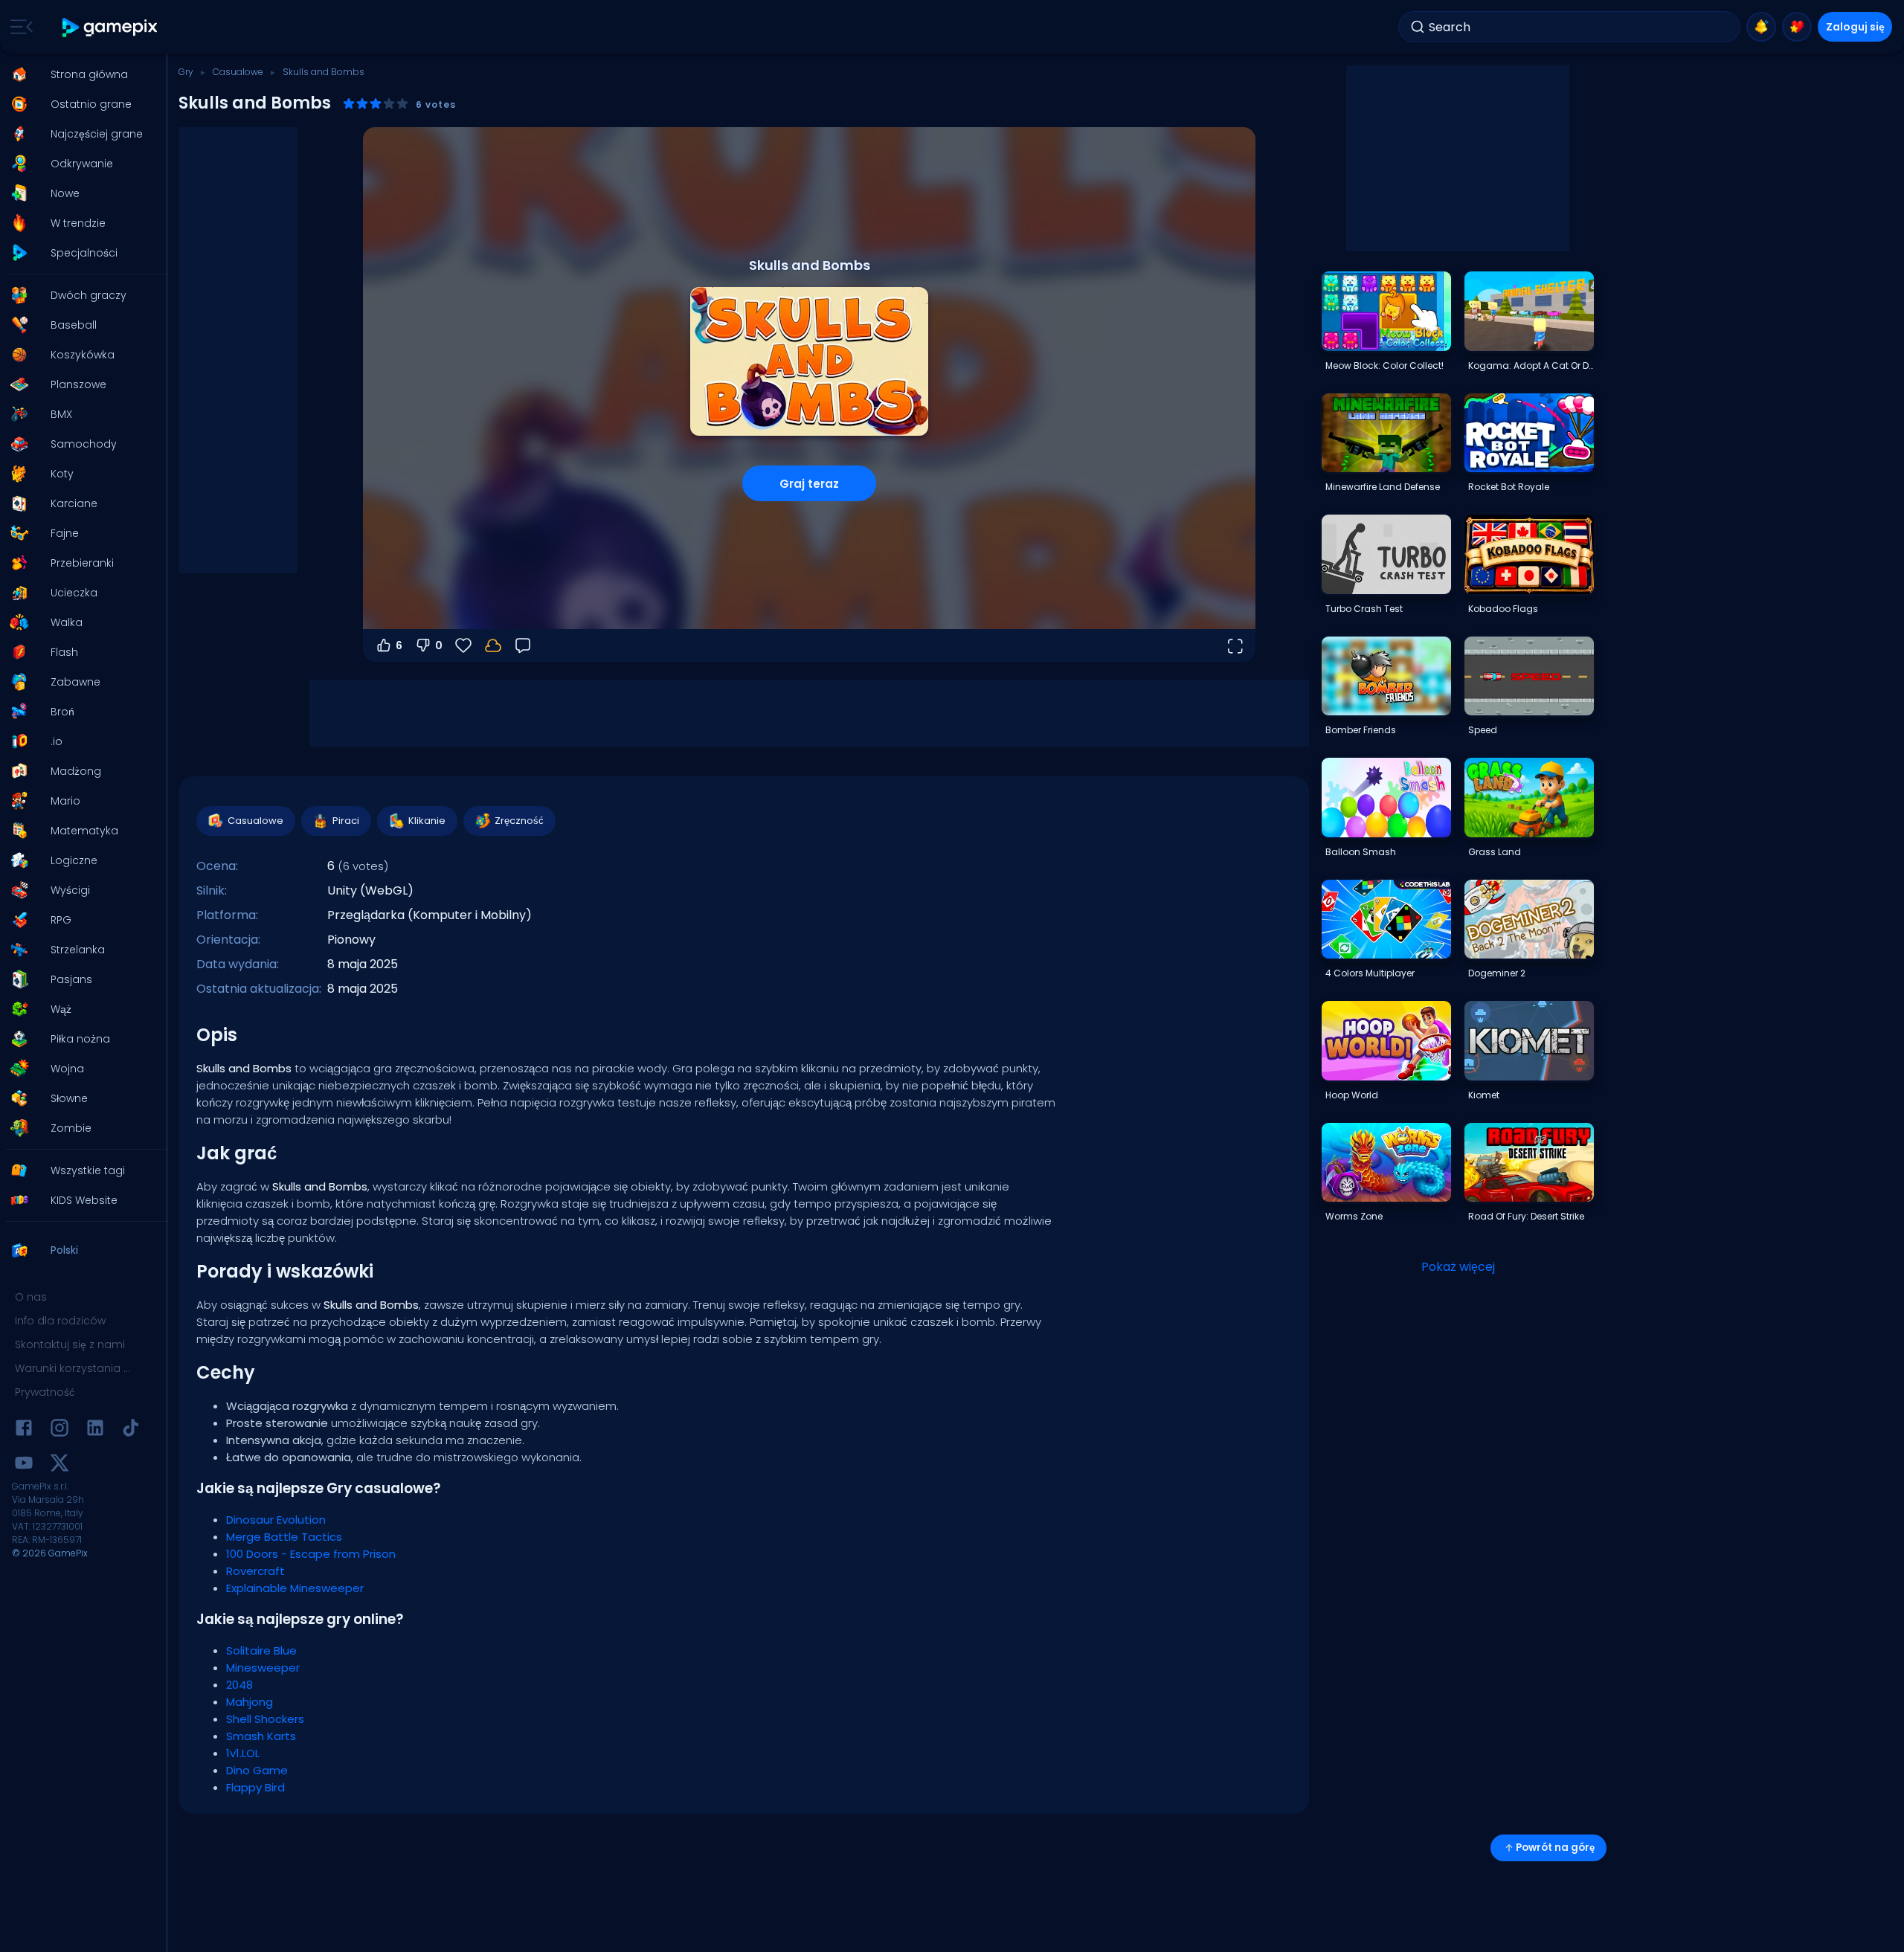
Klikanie (427, 821)
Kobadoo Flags (1503, 609)
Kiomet (1484, 1095)
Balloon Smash (1361, 852)
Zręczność (519, 821)
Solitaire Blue (261, 1650)
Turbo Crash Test (1364, 609)
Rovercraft (255, 1571)
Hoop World (1352, 1095)
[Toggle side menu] (19, 27)
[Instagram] (59, 1430)
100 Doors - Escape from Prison (311, 1554)
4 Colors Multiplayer (1370, 973)
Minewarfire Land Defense (1383, 487)
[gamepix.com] (110, 27)
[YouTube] (24, 1465)
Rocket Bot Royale (1509, 487)
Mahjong (250, 1702)
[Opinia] (523, 645)
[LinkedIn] (95, 1430)
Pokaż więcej (1458, 1267)
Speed (1483, 730)
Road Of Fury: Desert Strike (1526, 1216)
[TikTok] (131, 1430)
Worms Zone (1354, 1216)
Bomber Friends (1361, 730)
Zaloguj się (1855, 27)
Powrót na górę (1555, 1848)
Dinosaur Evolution (276, 1520)
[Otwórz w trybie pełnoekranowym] (1235, 645)
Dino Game (257, 1770)
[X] (59, 1465)
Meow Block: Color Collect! (1384, 365)
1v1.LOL (243, 1753)
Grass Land (1495, 852)
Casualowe (238, 72)
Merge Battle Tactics (284, 1537)
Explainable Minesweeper (295, 1588)
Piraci (346, 821)
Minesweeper (263, 1668)
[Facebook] (24, 1430)
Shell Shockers (265, 1719)
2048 (239, 1685)
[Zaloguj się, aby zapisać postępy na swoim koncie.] (493, 645)
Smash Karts (261, 1736)
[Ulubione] (1797, 27)
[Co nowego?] (1761, 27)
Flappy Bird (255, 1787)
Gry (186, 72)
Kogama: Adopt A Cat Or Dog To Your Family (1531, 365)
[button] (79, 74)
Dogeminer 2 (1497, 973)
